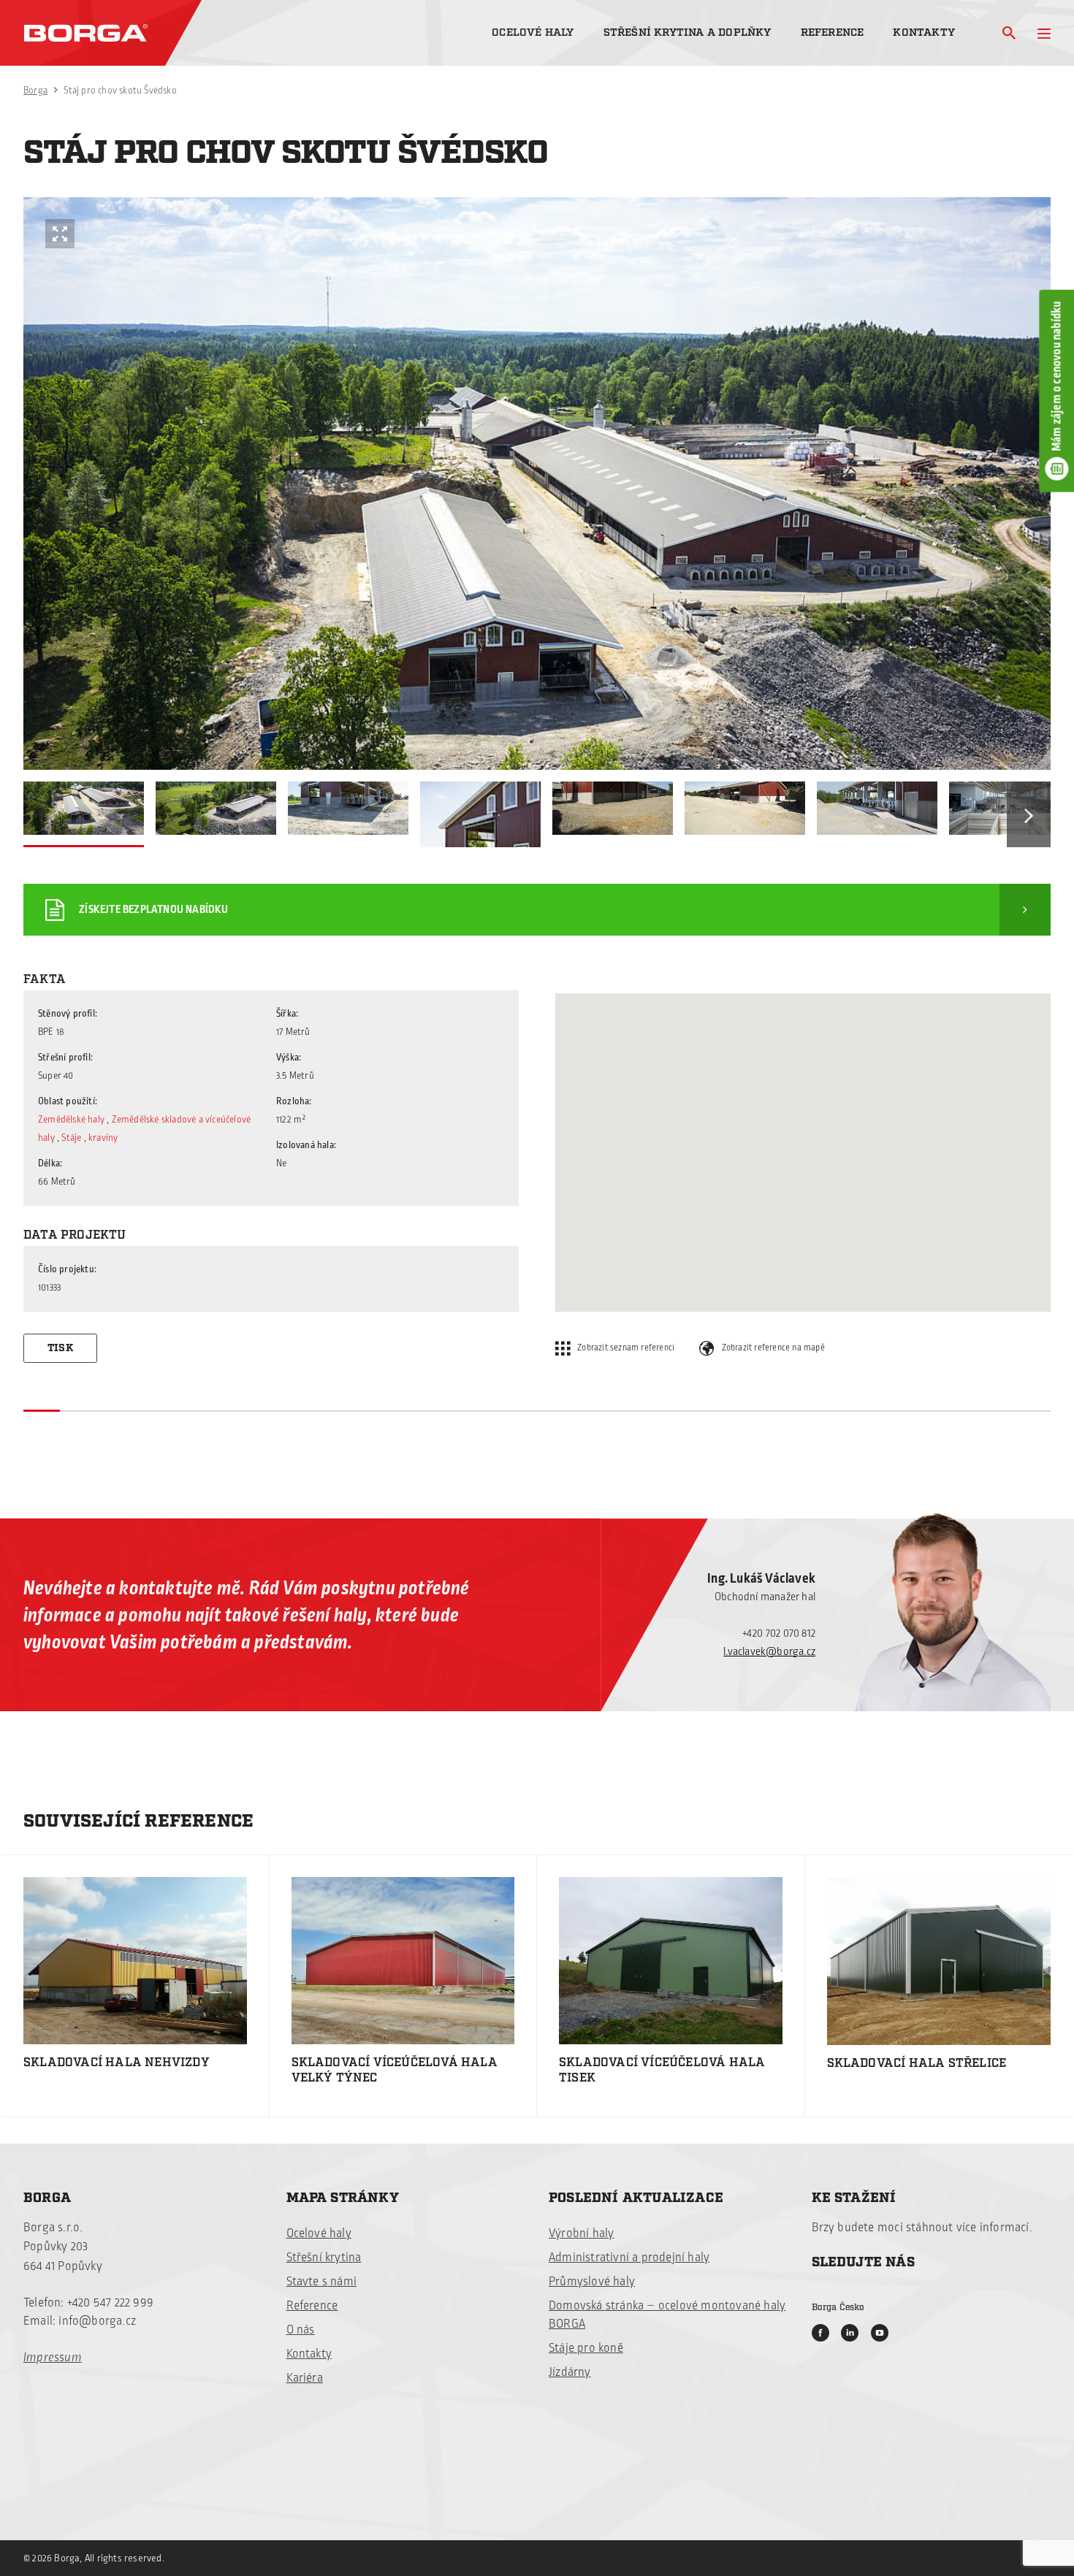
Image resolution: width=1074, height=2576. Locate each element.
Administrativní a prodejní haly (629, 2258)
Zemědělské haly (71, 1120)
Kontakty (924, 33)
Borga (35, 91)
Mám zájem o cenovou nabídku (1056, 376)
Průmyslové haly (592, 2282)
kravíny (103, 1138)
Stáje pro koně (586, 2348)
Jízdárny (570, 2372)
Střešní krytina (324, 2258)
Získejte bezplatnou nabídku (153, 910)
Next (1029, 814)
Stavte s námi (322, 2282)
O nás (301, 2330)
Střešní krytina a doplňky (688, 33)
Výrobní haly (581, 2233)
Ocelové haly (533, 33)
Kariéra (305, 2378)
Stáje (71, 1138)
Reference (833, 33)
